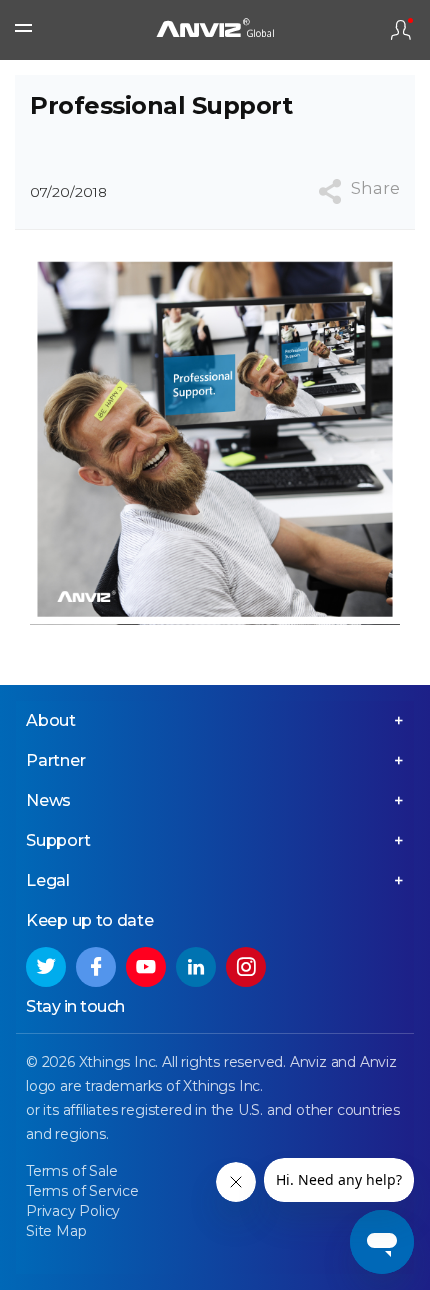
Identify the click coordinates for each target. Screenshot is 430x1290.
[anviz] (215, 30)
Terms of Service (82, 1191)
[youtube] (146, 967)
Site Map (56, 1231)
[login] (401, 30)
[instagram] (246, 967)
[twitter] (46, 967)
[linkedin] (196, 967)
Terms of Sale (71, 1171)
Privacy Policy (73, 1211)
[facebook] (96, 967)
